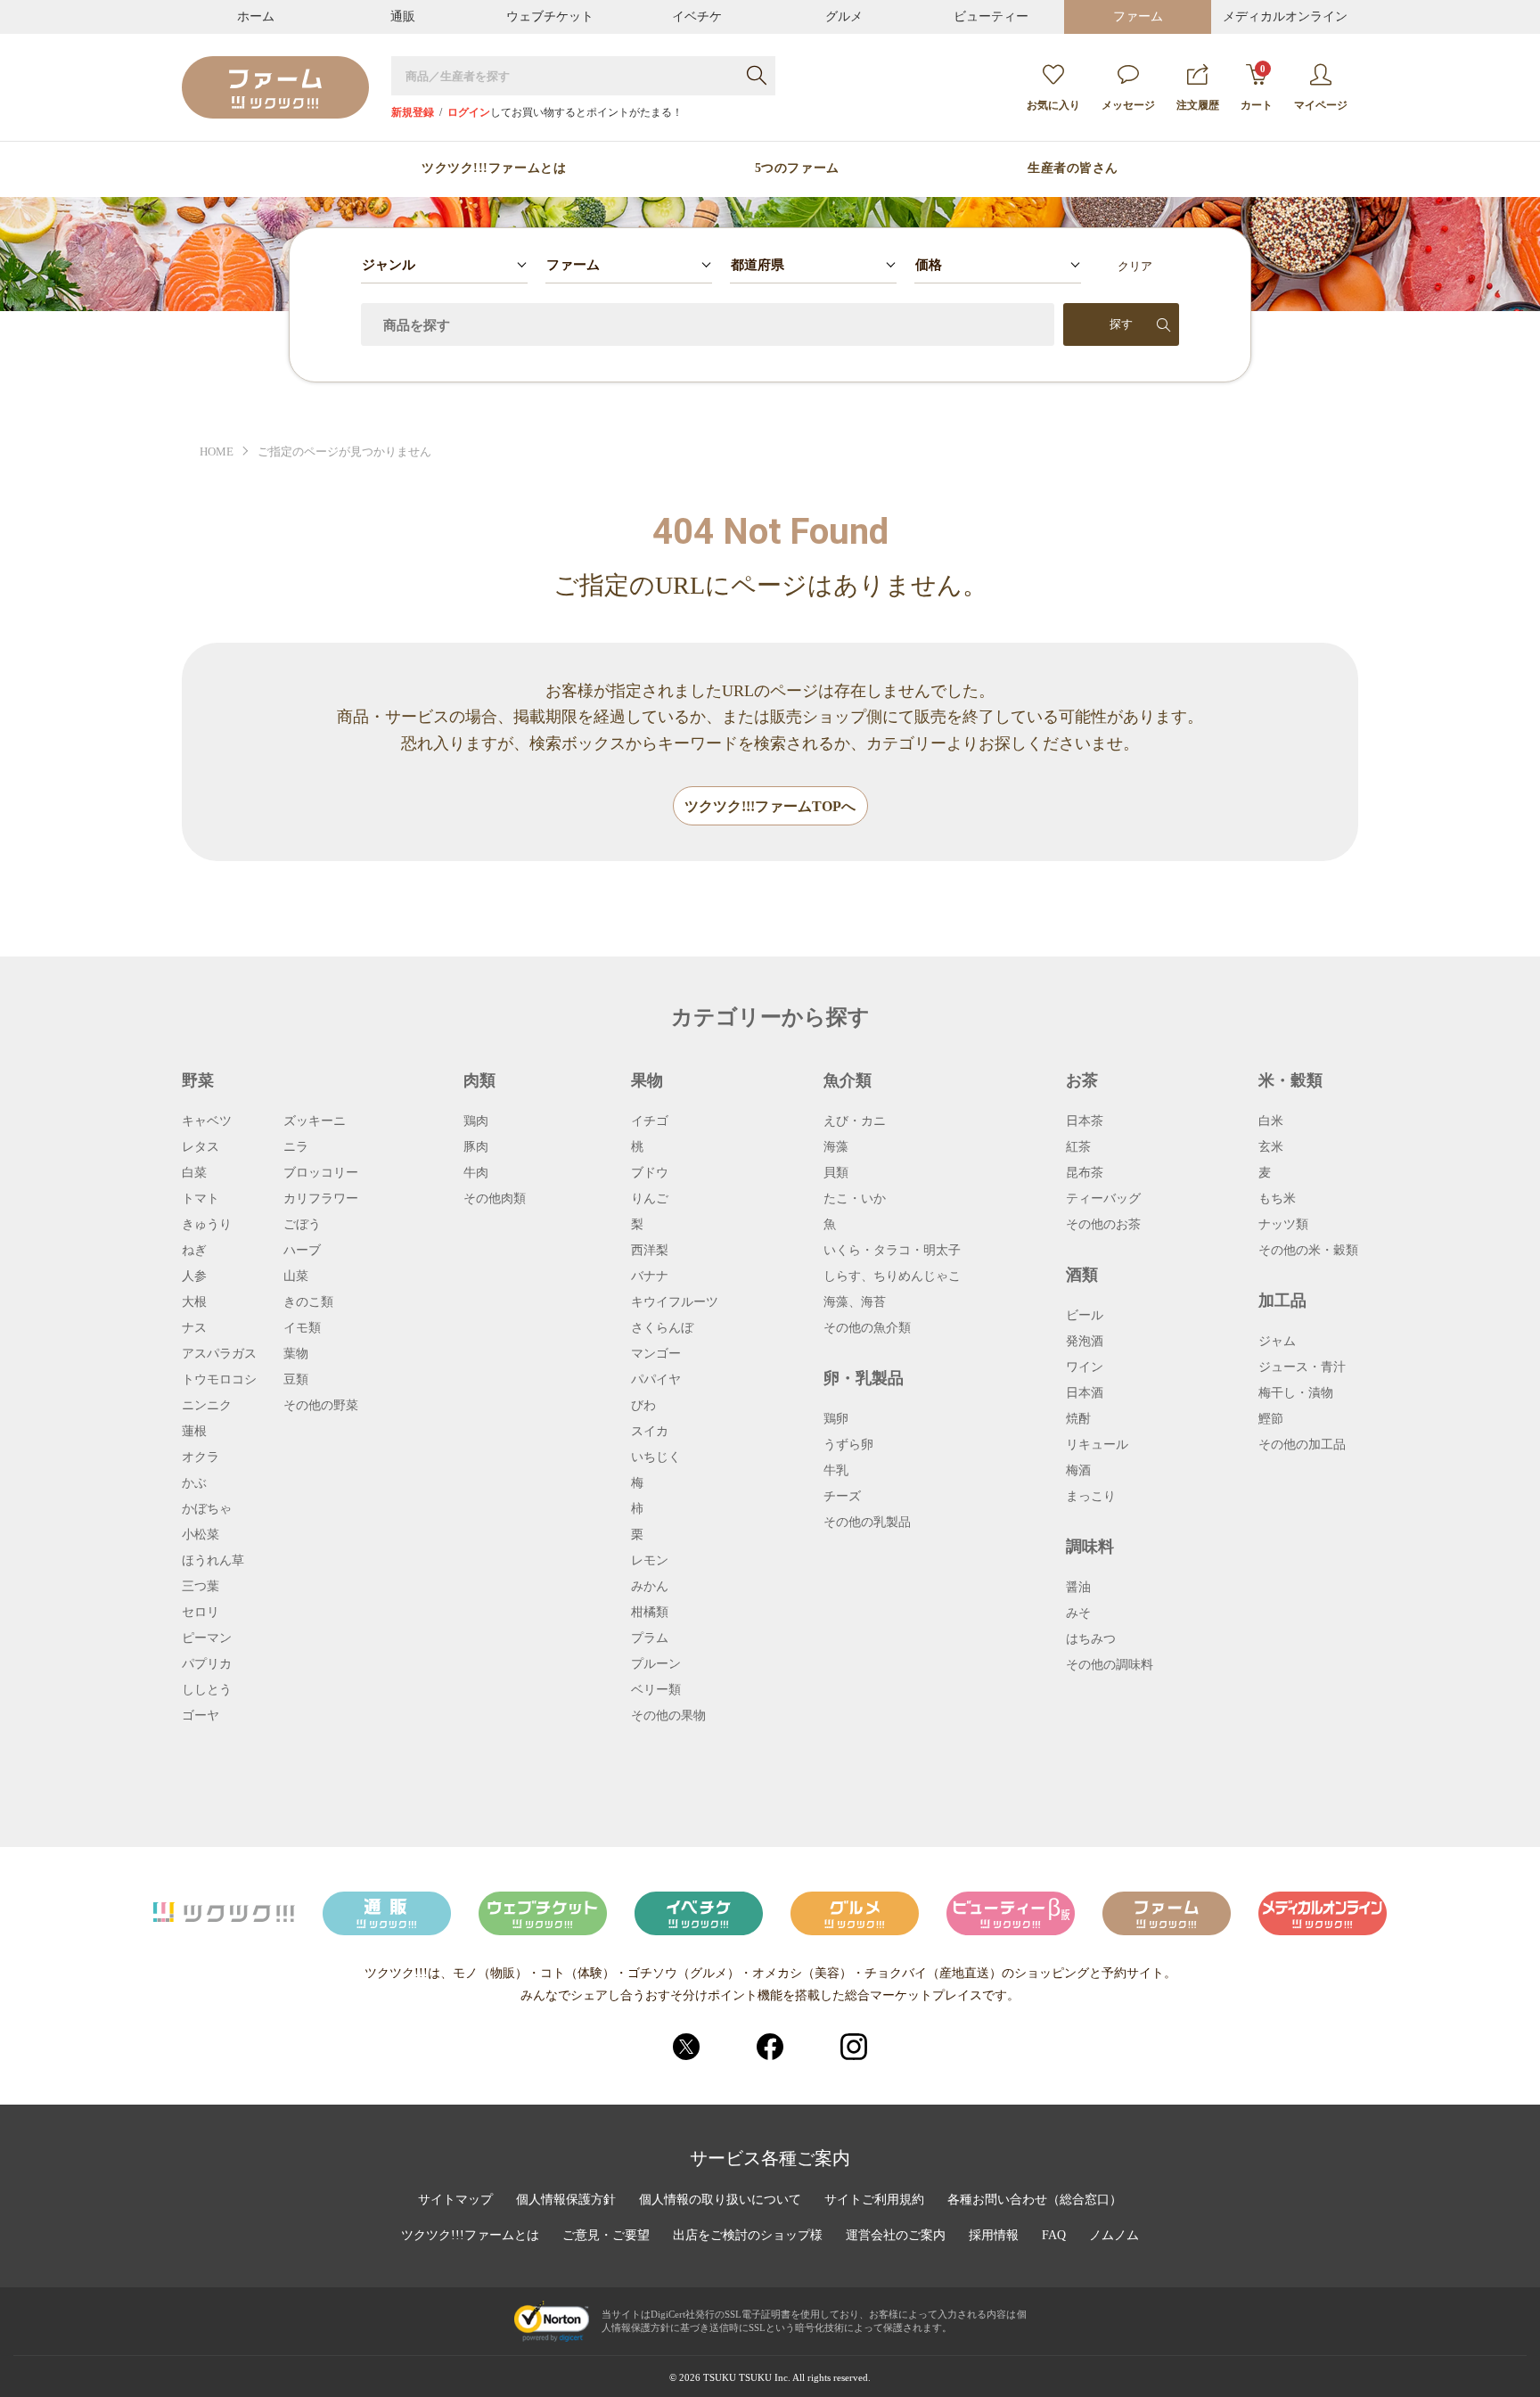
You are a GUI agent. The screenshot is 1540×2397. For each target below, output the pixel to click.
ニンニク (207, 1406)
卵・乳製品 (864, 1378)
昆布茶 (1085, 1173)
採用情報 (994, 2236)
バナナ (650, 1276)
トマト (201, 1199)
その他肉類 (495, 1199)
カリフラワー (321, 1199)
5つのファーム (797, 168)
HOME (217, 451)
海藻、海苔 (855, 1302)
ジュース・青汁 (1302, 1367)
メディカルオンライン (1285, 16)
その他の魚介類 (867, 1328)
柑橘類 (650, 1613)
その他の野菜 (321, 1406)
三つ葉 (201, 1587)
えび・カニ (855, 1121)
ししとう (207, 1690)
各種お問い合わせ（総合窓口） (1035, 2200)
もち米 (1277, 1199)
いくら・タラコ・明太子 (892, 1251)
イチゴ (650, 1121)
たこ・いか (855, 1199)
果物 (647, 1080)
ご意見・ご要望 (606, 2236)
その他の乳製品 (867, 1523)
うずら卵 (848, 1445)
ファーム (1138, 16)
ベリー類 (656, 1690)
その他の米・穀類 (1308, 1251)
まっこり (1091, 1497)
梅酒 (1078, 1471)
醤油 (1078, 1588)
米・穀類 (1290, 1080)
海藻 (836, 1147)
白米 (1271, 1121)
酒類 (1082, 1275)
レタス (201, 1147)
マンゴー (656, 1354)
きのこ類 (308, 1302)
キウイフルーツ (675, 1302)
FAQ (1054, 2236)
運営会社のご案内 (896, 2236)
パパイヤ (656, 1380)
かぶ (194, 1483)
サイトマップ (455, 2200)
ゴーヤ (201, 1716)
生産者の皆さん (1073, 168)
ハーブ (302, 1251)
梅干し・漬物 (1296, 1393)
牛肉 (476, 1173)
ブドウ (650, 1173)
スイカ (650, 1432)
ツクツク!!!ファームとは (494, 168)
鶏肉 (476, 1121)
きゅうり (207, 1225)
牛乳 (836, 1471)
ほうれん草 (213, 1561)
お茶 (1082, 1080)
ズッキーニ (315, 1121)
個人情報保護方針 (566, 2200)
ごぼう (302, 1225)
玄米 (1271, 1147)
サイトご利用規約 (874, 2200)
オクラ (201, 1457)
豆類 (296, 1380)
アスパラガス (219, 1354)
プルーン (656, 1664)
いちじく (656, 1457)
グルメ (844, 16)
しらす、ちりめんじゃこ (892, 1276)
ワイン (1085, 1367)
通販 (403, 16)
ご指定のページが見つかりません (344, 451)
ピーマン (207, 1638)
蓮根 (194, 1432)
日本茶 (1085, 1121)
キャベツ (207, 1121)
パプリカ (207, 1664)
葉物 (296, 1354)
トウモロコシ (219, 1380)
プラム (650, 1638)
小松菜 (201, 1535)
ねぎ (194, 1251)
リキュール (1097, 1445)
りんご (650, 1199)
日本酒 (1085, 1393)
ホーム (256, 16)
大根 (194, 1302)
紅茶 (1078, 1147)
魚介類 (848, 1080)
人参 (194, 1276)
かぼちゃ (207, 1509)
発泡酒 (1085, 1342)
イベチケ (697, 16)
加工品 (1282, 1301)
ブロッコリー (321, 1173)
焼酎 (1078, 1419)
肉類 (479, 1080)
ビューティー (991, 16)
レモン (650, 1561)
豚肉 (476, 1147)
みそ (1078, 1613)
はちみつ (1091, 1639)
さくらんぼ (662, 1328)
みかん (650, 1587)
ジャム (1277, 1342)
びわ (643, 1406)
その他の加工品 (1302, 1445)
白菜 (194, 1173)
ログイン (469, 112)
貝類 (836, 1173)
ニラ (296, 1147)
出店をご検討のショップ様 (748, 2236)
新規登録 (413, 112)
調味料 (1090, 1547)
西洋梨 (650, 1251)
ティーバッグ (1103, 1199)
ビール (1085, 1316)
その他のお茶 (1103, 1225)
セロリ (201, 1613)
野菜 (198, 1080)
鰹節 (1271, 1419)
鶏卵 (836, 1419)
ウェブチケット (550, 16)
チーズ (842, 1497)
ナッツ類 (1283, 1225)
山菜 (296, 1276)
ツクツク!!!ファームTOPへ (770, 806)
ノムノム (1114, 2236)
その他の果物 (668, 1716)
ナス (194, 1328)
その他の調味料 (1110, 1665)
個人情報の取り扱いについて (720, 2200)
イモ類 (302, 1328)
